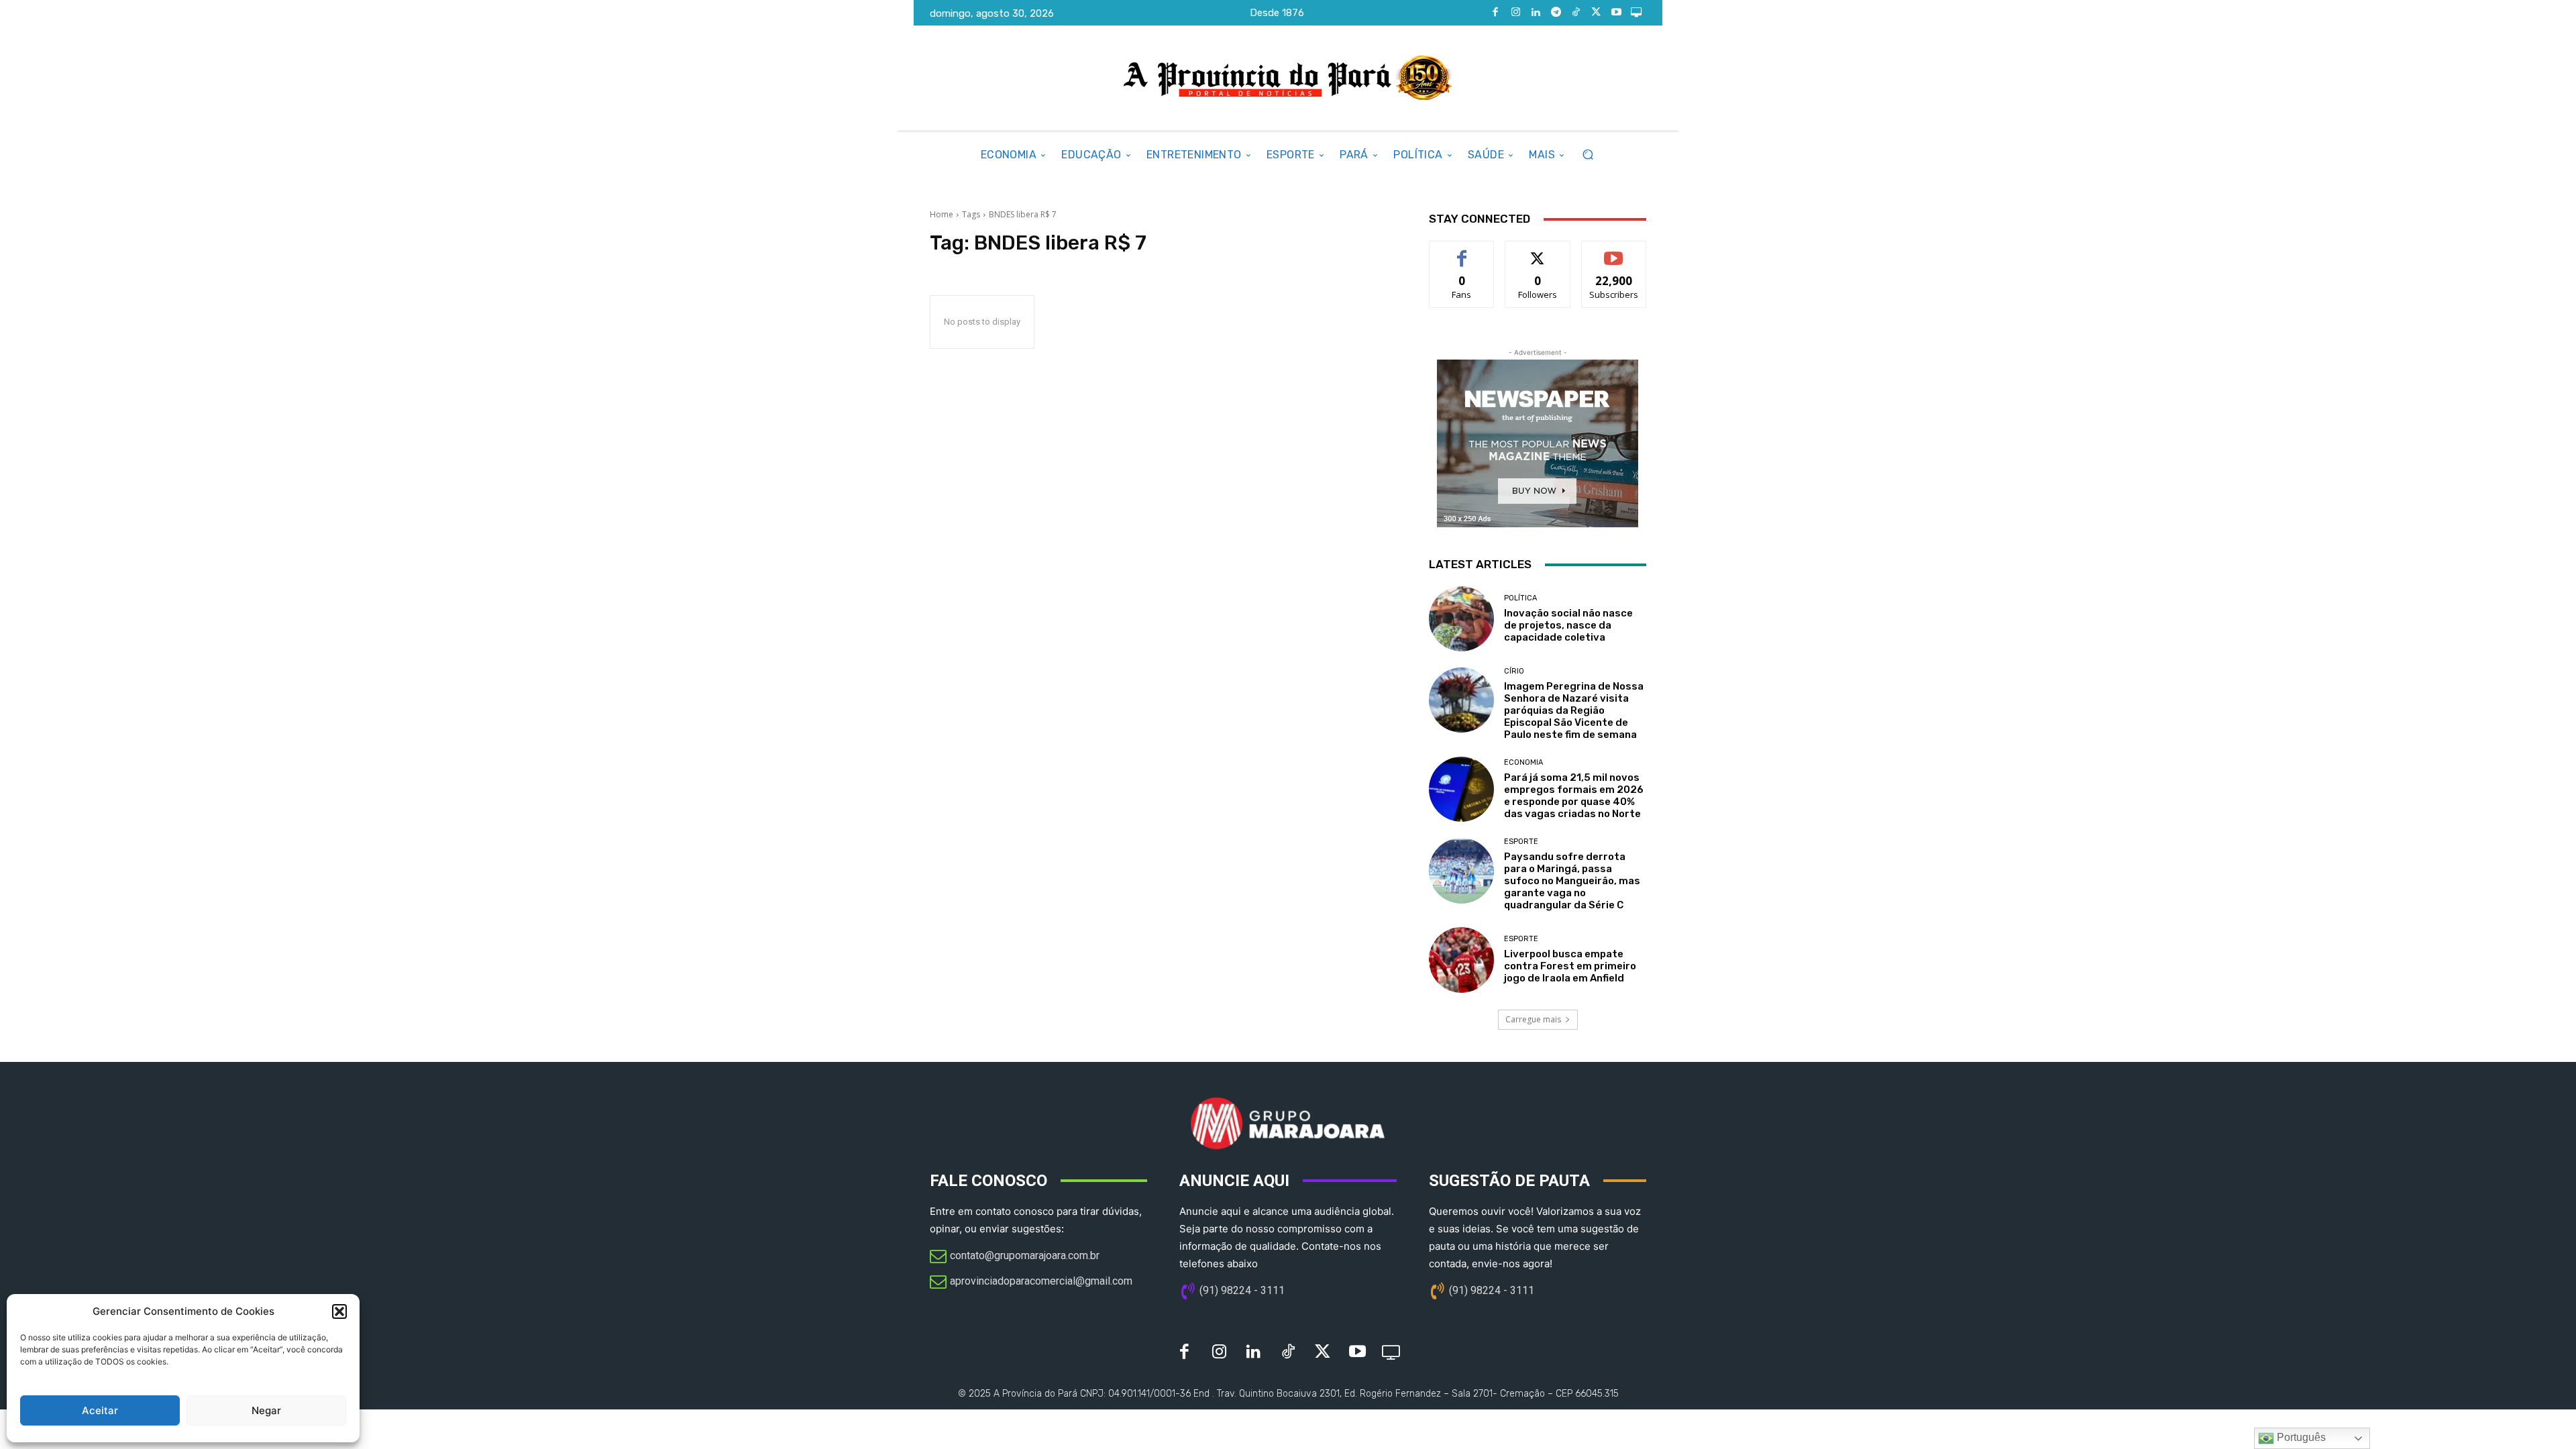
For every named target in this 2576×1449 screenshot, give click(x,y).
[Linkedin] (1536, 13)
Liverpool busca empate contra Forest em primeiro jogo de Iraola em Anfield (1570, 966)
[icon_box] (1015, 1257)
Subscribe (1614, 251)
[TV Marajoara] (1636, 13)
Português (2300, 1437)
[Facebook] (1495, 13)
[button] (339, 1311)
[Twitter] (1596, 13)
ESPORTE (1521, 842)
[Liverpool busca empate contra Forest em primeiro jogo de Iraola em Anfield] (1461, 960)
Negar (266, 1410)
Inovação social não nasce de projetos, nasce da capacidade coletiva (1568, 625)
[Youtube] (1616, 13)
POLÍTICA (1520, 598)
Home (942, 214)
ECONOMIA (1523, 762)
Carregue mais (1533, 1019)
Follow (1538, 251)
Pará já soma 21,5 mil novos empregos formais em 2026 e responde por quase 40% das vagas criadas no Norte (1574, 796)
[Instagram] (1515, 13)
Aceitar (100, 1410)
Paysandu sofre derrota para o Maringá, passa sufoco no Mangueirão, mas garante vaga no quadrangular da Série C (1572, 881)
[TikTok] (1576, 13)
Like (1462, 251)
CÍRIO (1514, 671)
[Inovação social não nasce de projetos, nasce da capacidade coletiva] (1461, 619)
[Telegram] (1556, 13)
